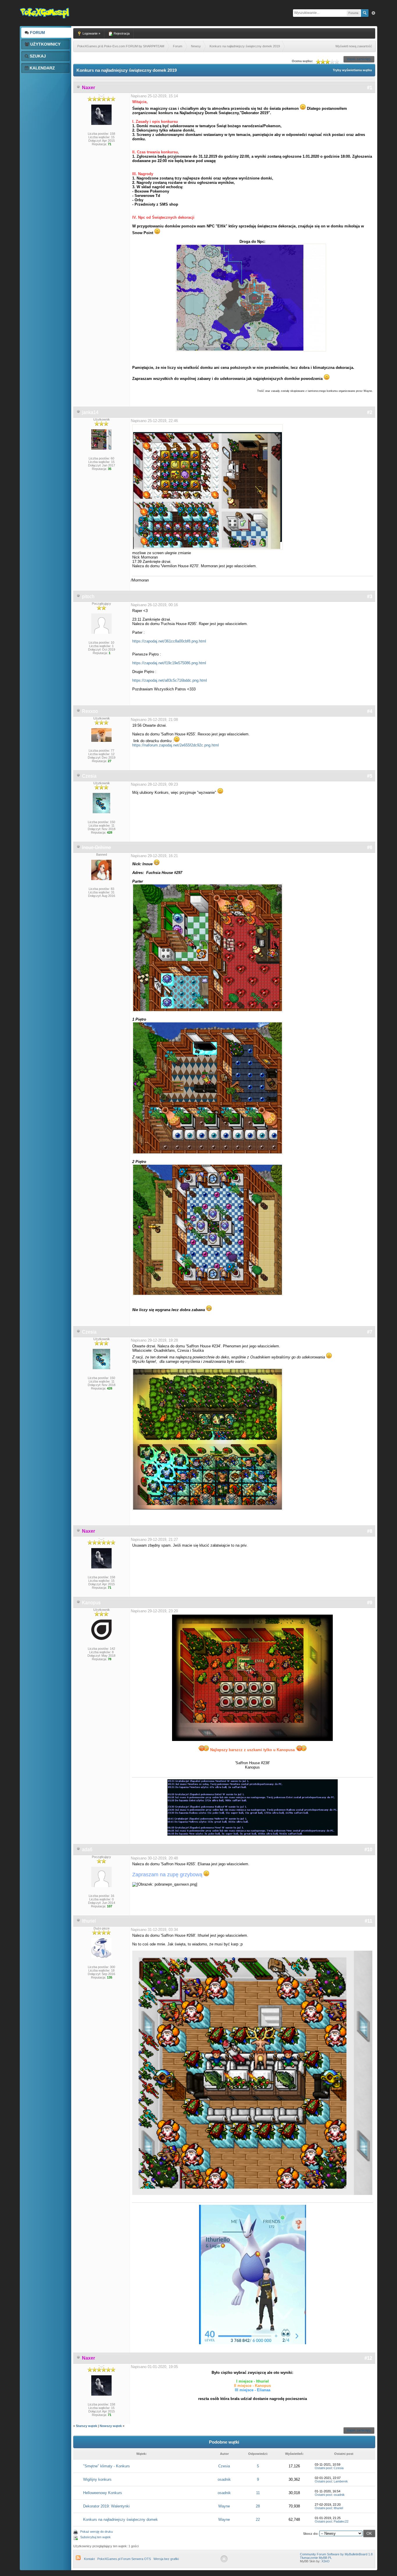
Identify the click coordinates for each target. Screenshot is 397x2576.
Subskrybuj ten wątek (95, 2537)
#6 (370, 847)
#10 (368, 1849)
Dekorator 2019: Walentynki (106, 2506)
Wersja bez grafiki (166, 2559)
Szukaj (37, 56)
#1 (370, 88)
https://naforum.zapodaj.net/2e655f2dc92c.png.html (176, 745)
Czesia (89, 776)
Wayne (224, 2506)
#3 (370, 596)
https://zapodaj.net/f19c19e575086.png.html (169, 663)
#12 (368, 2358)
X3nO (326, 2561)
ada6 (87, 1849)
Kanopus (91, 1603)
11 (258, 2493)
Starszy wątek (86, 2426)
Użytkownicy (45, 44)
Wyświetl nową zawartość (354, 46)
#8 (370, 1531)
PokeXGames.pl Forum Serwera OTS (124, 2559)
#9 (370, 1603)
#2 (370, 412)
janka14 (90, 412)
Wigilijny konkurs (97, 2479)
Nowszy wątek (111, 2426)
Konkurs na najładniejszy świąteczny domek (120, 2520)
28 (258, 2506)
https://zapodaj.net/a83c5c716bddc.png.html (170, 680)
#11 (369, 1921)
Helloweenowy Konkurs (103, 2493)
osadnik (224, 2479)
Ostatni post (323, 2468)
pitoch (88, 596)
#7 (370, 1332)
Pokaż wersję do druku (96, 2532)
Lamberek (341, 2481)
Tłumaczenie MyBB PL (316, 2558)
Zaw (373, 13)
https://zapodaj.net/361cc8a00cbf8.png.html (169, 641)
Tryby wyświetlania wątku (352, 70)
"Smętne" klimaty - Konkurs (107, 2466)
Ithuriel (89, 1921)
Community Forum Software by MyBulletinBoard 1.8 (336, 2554)
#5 (370, 776)
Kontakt (89, 2559)
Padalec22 (341, 2521)
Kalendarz (42, 68)
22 (258, 2520)
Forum (37, 33)
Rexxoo (90, 711)
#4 (370, 711)
